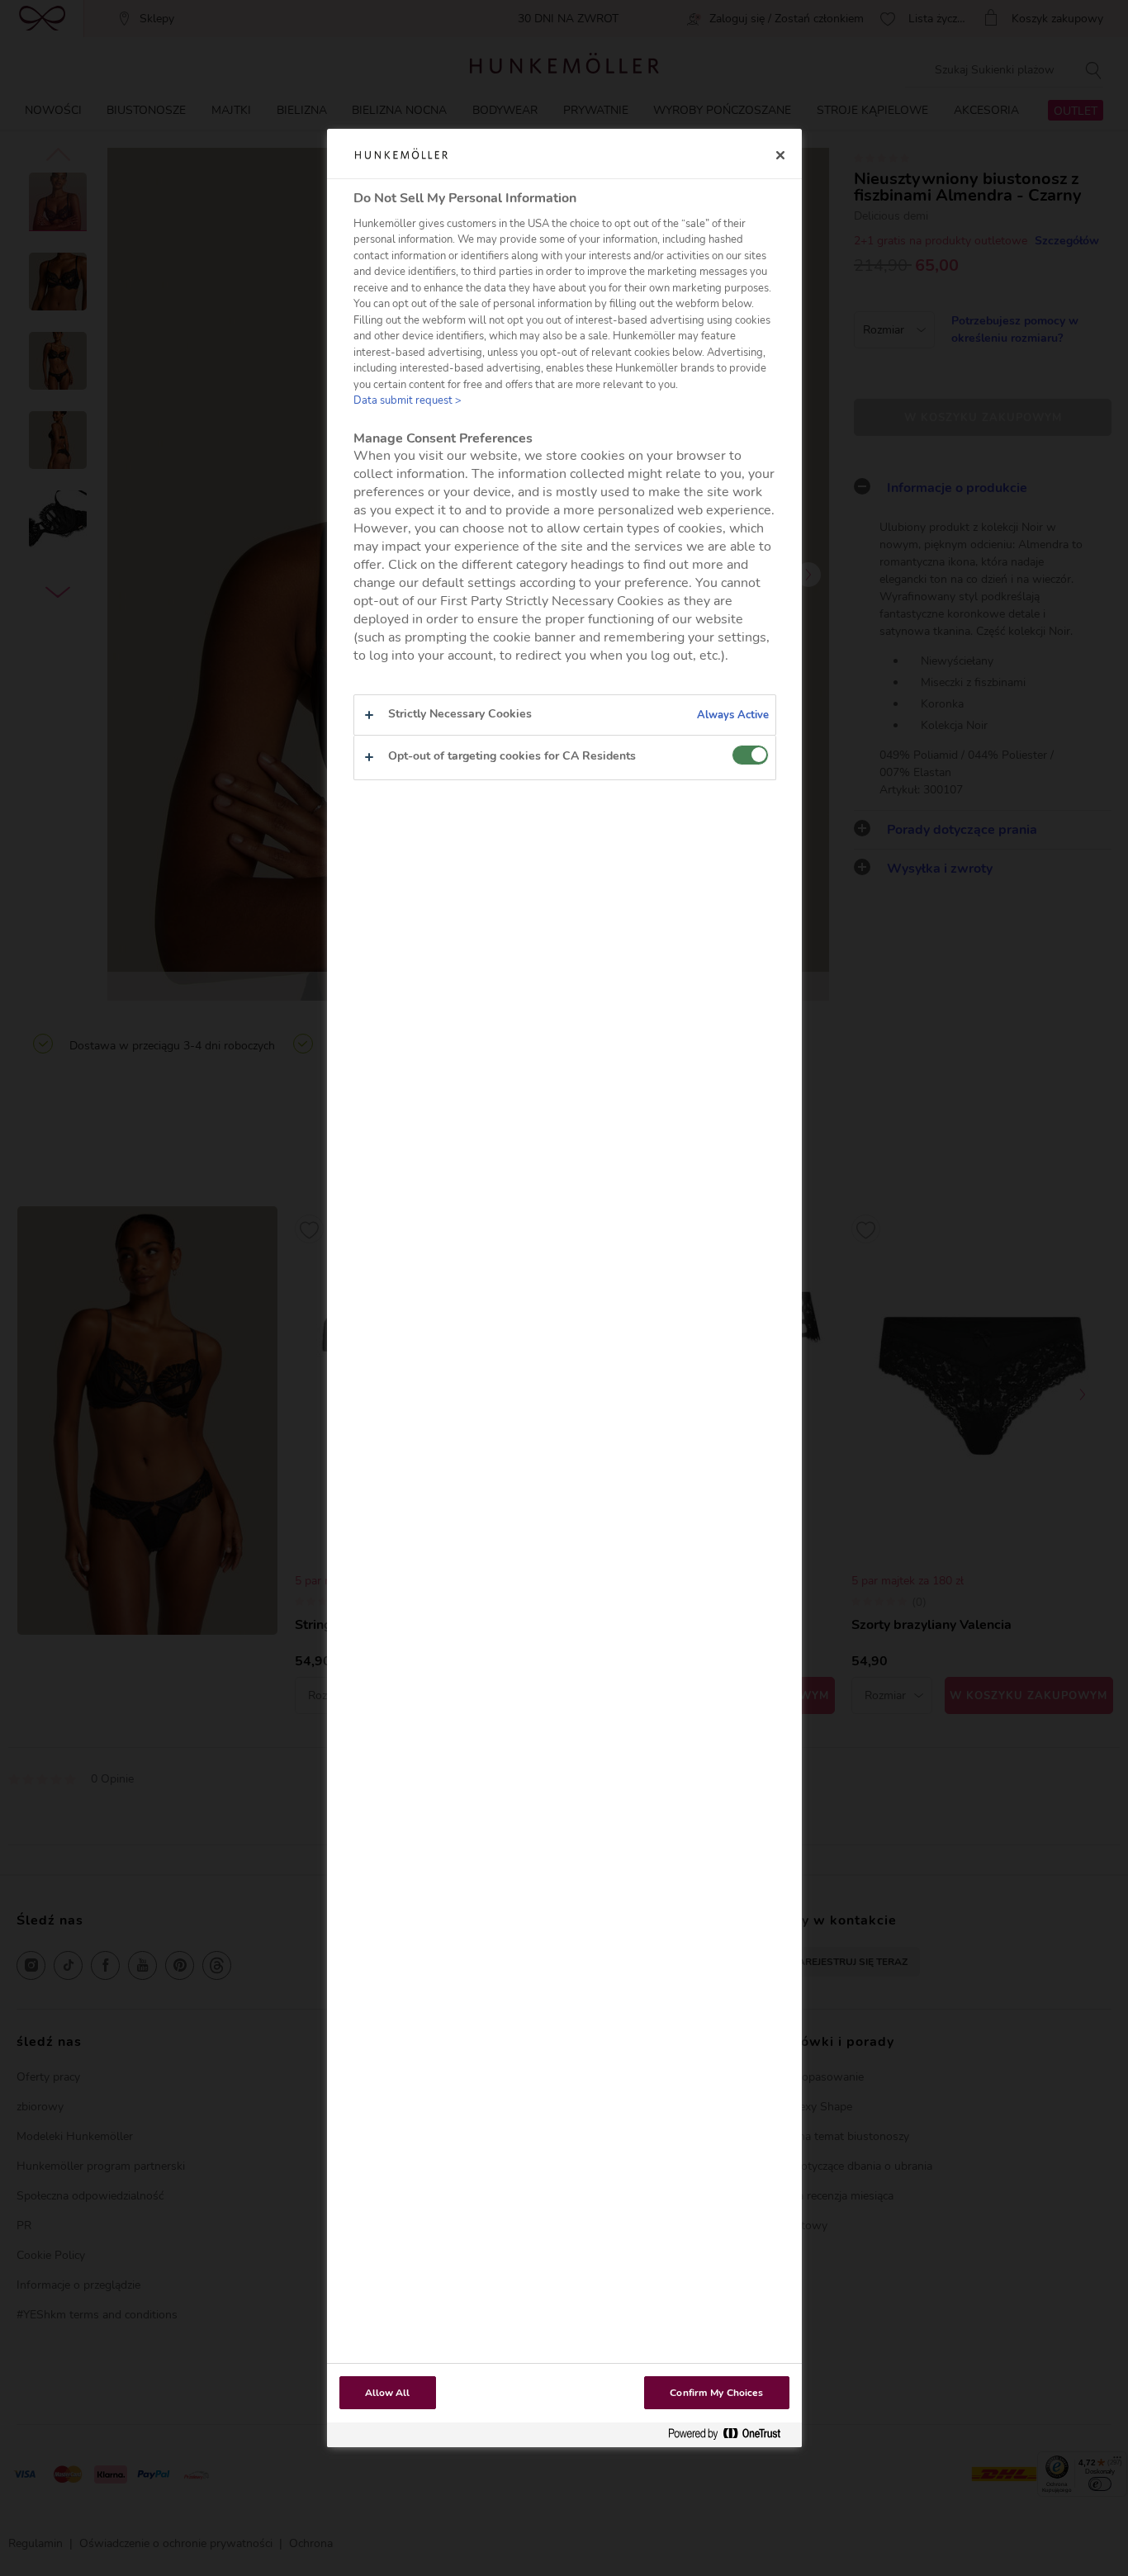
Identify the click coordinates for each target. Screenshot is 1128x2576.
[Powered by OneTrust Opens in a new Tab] (731, 2434)
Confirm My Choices (716, 2393)
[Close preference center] (780, 155)
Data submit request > (408, 400)
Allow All (388, 2393)
